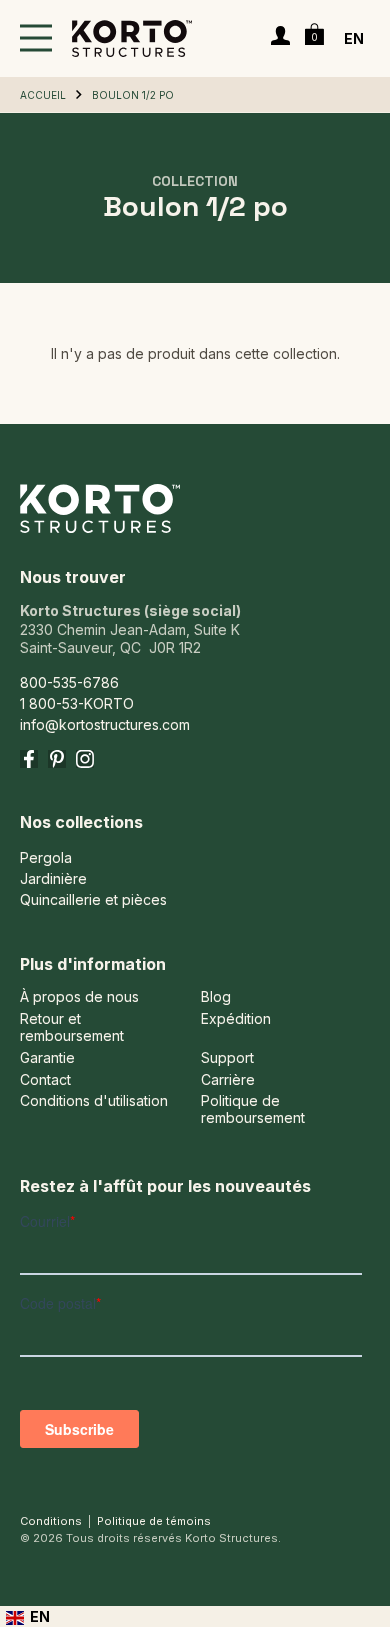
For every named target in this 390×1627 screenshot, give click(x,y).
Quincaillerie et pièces (93, 899)
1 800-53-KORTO (77, 703)
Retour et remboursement (72, 1027)
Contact (45, 1080)
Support (227, 1058)
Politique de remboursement (253, 1109)
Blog (216, 997)
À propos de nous (79, 997)
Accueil (43, 95)
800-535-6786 (69, 682)
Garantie (47, 1058)
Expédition (236, 1019)
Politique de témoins (154, 1521)
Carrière (228, 1080)
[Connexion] (280, 38)
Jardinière (53, 878)
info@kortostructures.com (105, 724)
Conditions (51, 1521)
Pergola (46, 857)
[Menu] (36, 38)
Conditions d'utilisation (94, 1101)
